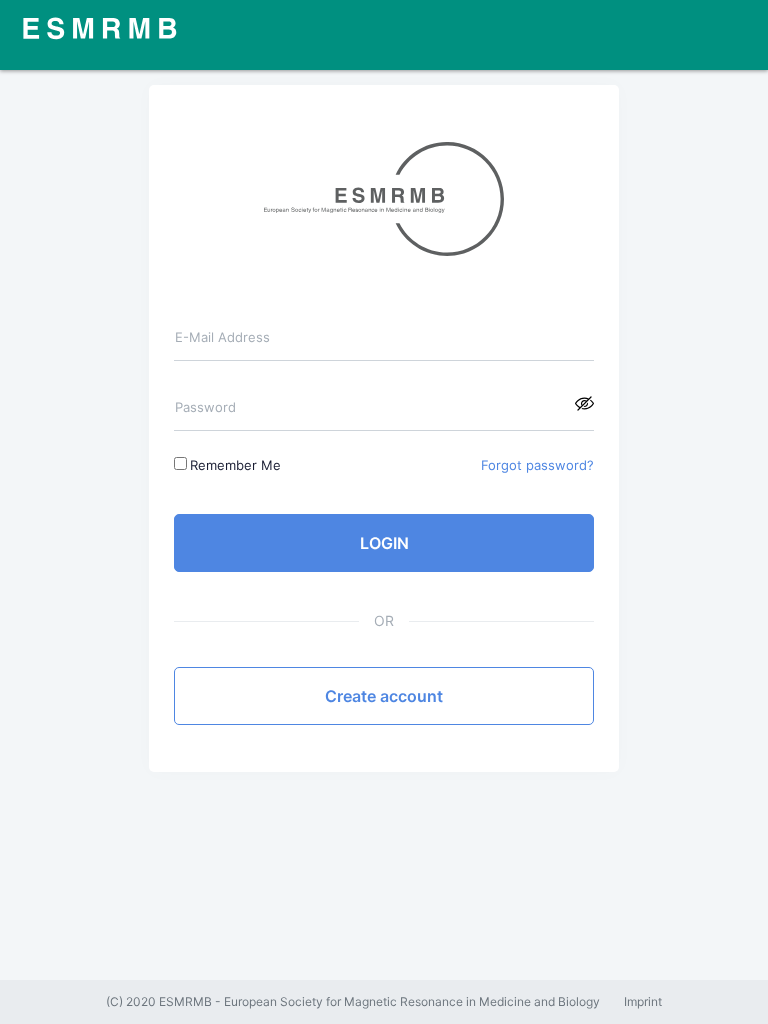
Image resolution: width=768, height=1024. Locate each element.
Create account (384, 696)
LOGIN (384, 543)
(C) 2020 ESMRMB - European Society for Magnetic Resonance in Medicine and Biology (353, 1002)
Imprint (643, 1002)
